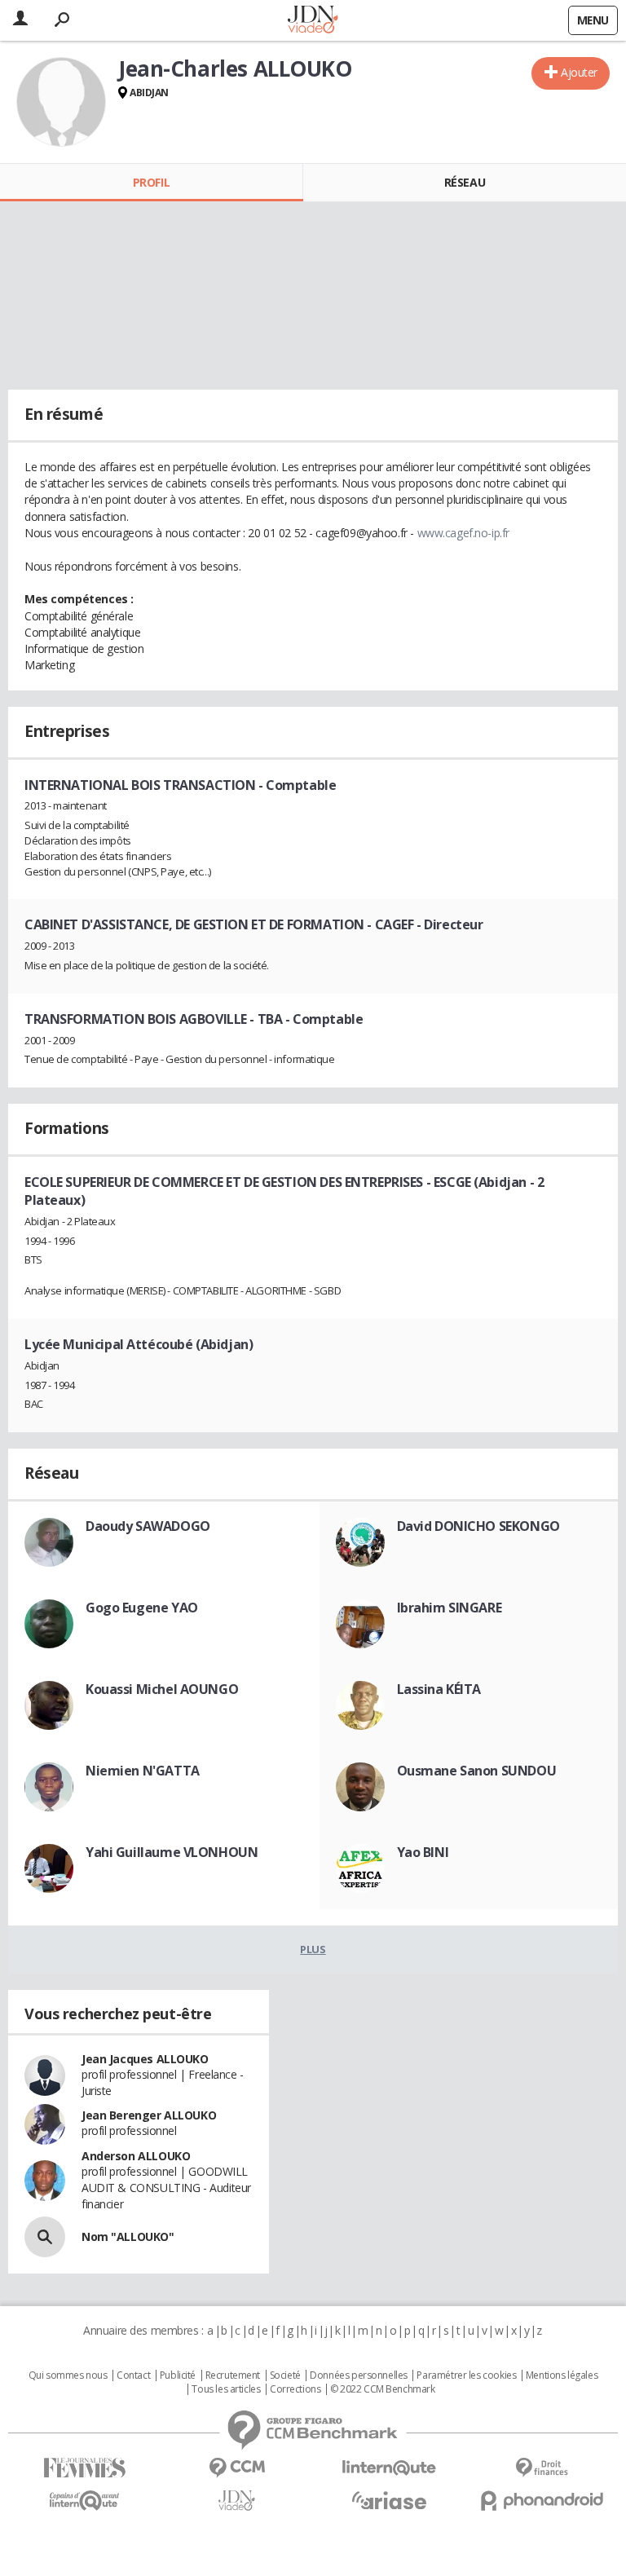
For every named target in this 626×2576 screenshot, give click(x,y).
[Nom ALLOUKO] (45, 2237)
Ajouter (579, 72)
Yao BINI (423, 1852)
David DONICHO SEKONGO (478, 1526)
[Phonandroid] (542, 2501)
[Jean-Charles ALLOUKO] (61, 102)
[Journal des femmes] (84, 2468)
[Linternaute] (389, 2468)
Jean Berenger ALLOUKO (149, 2115)
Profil (151, 182)
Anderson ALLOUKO (136, 2156)
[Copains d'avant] (84, 2501)
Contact (133, 2375)
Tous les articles (226, 2389)
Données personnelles (359, 2375)
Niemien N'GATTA (143, 1771)
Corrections (295, 2389)
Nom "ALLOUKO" (128, 2236)
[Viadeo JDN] (237, 2501)
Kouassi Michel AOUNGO (162, 1689)
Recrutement (233, 2375)
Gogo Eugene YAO (142, 1608)
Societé (285, 2375)
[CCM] (237, 2468)
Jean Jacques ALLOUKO (145, 2059)
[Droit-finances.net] (542, 2468)
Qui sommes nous (68, 2375)
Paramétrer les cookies (466, 2375)
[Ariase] (389, 2500)
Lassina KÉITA (439, 1689)
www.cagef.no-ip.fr (463, 533)
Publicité (178, 2375)
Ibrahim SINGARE (450, 1608)
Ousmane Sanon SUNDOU (477, 1771)
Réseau (465, 182)
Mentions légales (562, 2375)
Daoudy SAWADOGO (148, 1526)
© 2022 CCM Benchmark (383, 2389)
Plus (313, 1949)
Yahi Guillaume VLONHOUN (172, 1852)
